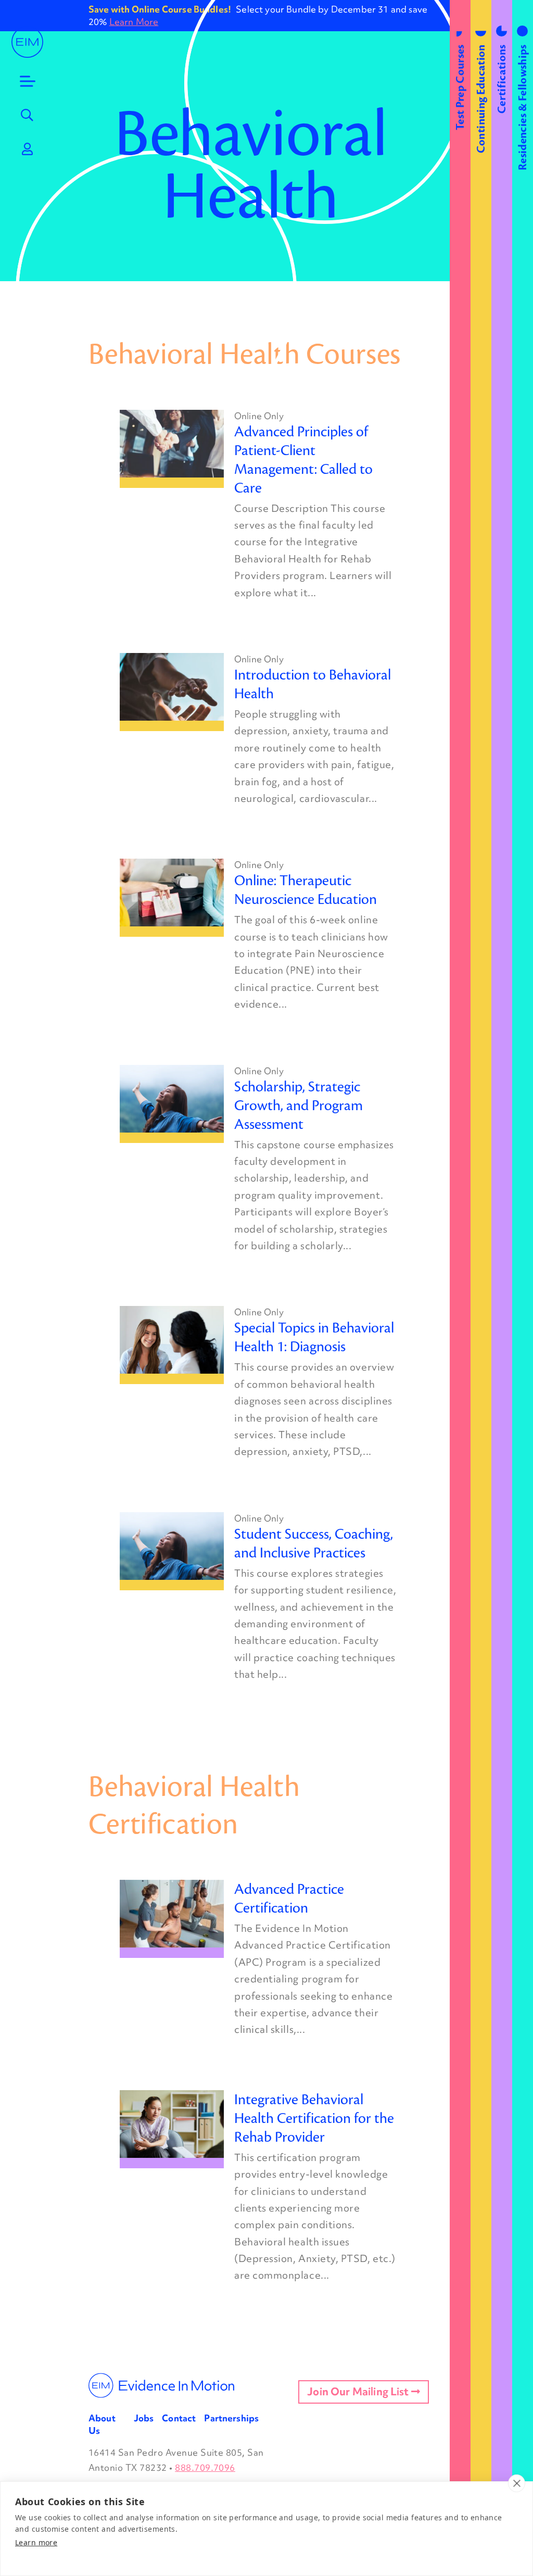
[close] (517, 2483)
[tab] (460, 1288)
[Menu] (28, 81)
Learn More (134, 22)
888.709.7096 (205, 2467)
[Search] (28, 115)
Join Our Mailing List (359, 2392)
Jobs (144, 2418)
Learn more (36, 2542)
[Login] (28, 149)
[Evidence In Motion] (27, 42)
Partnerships (231, 2418)
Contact (179, 2418)
